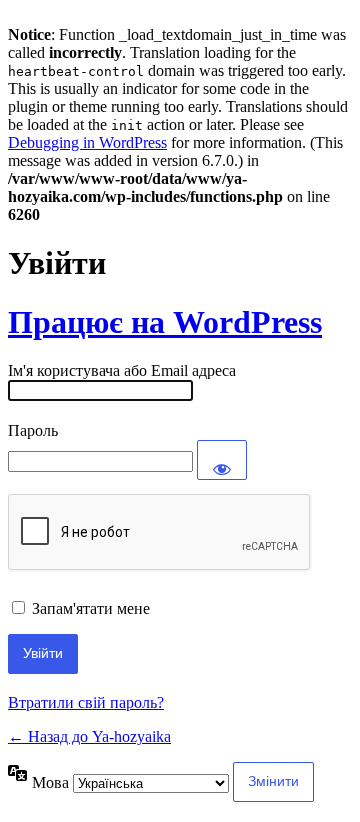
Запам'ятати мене (91, 608)
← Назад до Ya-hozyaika (89, 736)
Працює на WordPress (165, 322)
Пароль (33, 430)
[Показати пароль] (222, 460)
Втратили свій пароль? (86, 702)
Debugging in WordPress (87, 142)
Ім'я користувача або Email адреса (122, 370)
